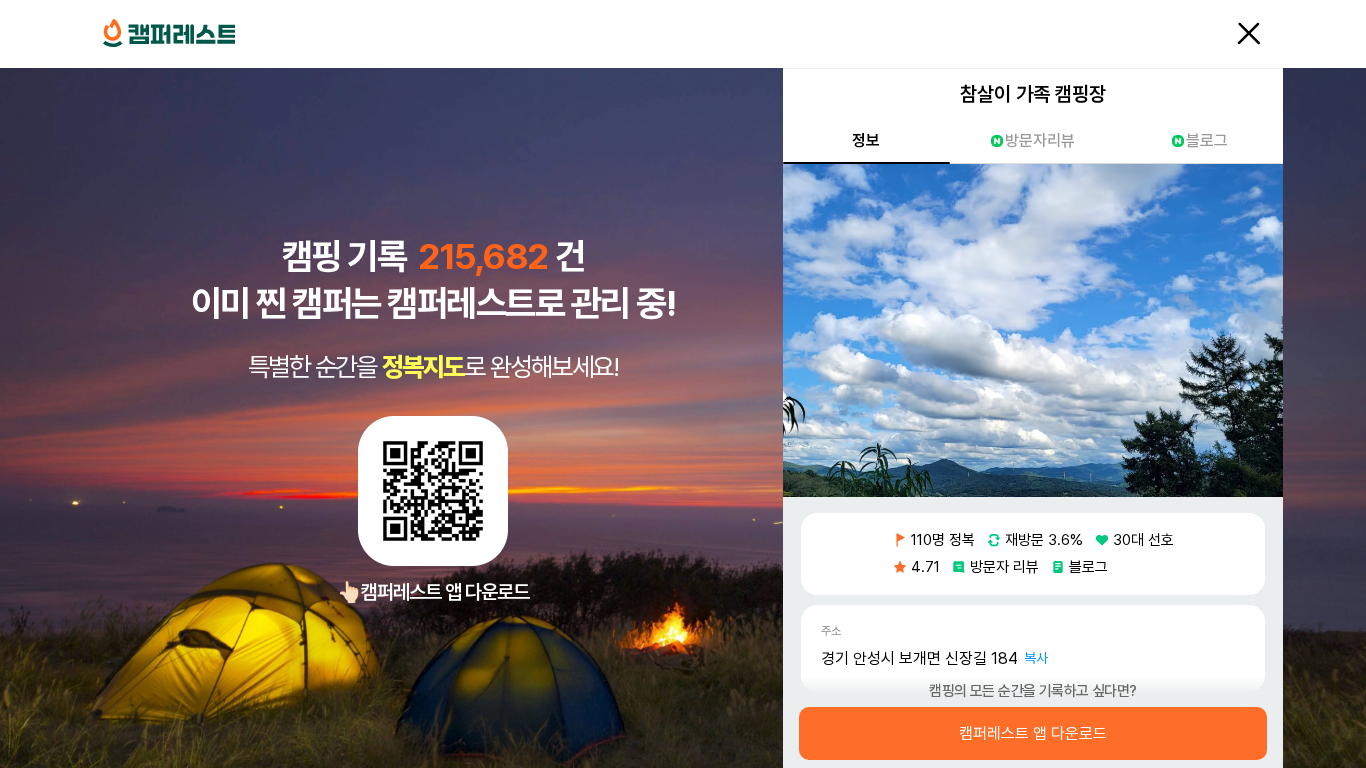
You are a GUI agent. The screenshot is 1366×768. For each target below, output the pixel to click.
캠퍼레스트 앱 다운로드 (1033, 734)
